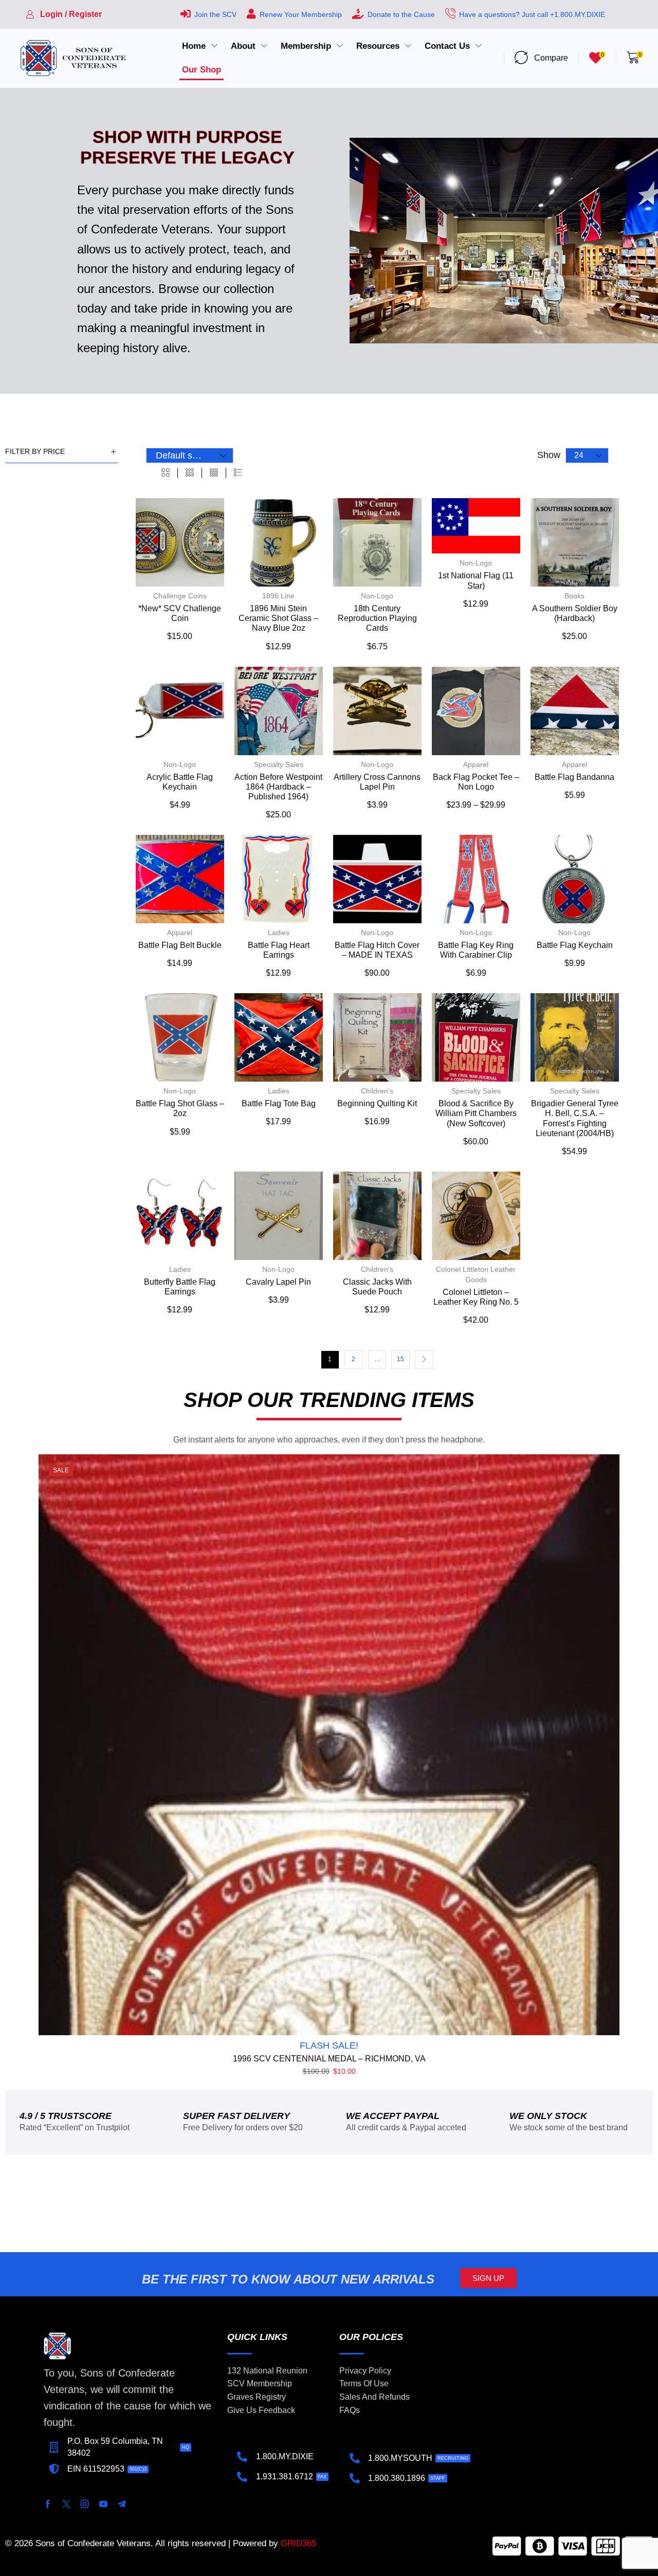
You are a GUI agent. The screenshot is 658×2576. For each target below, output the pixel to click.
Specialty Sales (279, 764)
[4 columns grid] (214, 473)
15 (400, 1359)
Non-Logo (377, 596)
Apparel (476, 764)
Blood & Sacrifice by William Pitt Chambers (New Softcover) (476, 1113)
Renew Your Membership (301, 14)
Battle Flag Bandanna (574, 777)
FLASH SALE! (329, 2045)
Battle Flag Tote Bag (279, 1103)
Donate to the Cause (401, 14)
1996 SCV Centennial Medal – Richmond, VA (329, 2059)
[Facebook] (48, 2504)
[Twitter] (66, 2504)
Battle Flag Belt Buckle (180, 945)
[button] (64, 14)
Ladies (279, 933)
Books (574, 596)
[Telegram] (122, 2504)
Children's (377, 1091)
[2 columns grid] (166, 473)
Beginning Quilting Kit (377, 1103)
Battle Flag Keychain (575, 945)
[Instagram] (85, 2504)
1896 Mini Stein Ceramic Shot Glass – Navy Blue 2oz (278, 618)
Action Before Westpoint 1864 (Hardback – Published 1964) (278, 787)
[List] (238, 473)
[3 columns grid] (190, 473)
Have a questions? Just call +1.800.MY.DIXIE (532, 14)
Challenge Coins (180, 596)
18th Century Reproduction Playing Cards (377, 618)
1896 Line (278, 596)
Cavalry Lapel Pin (278, 1282)
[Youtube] (103, 2504)
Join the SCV (215, 14)
